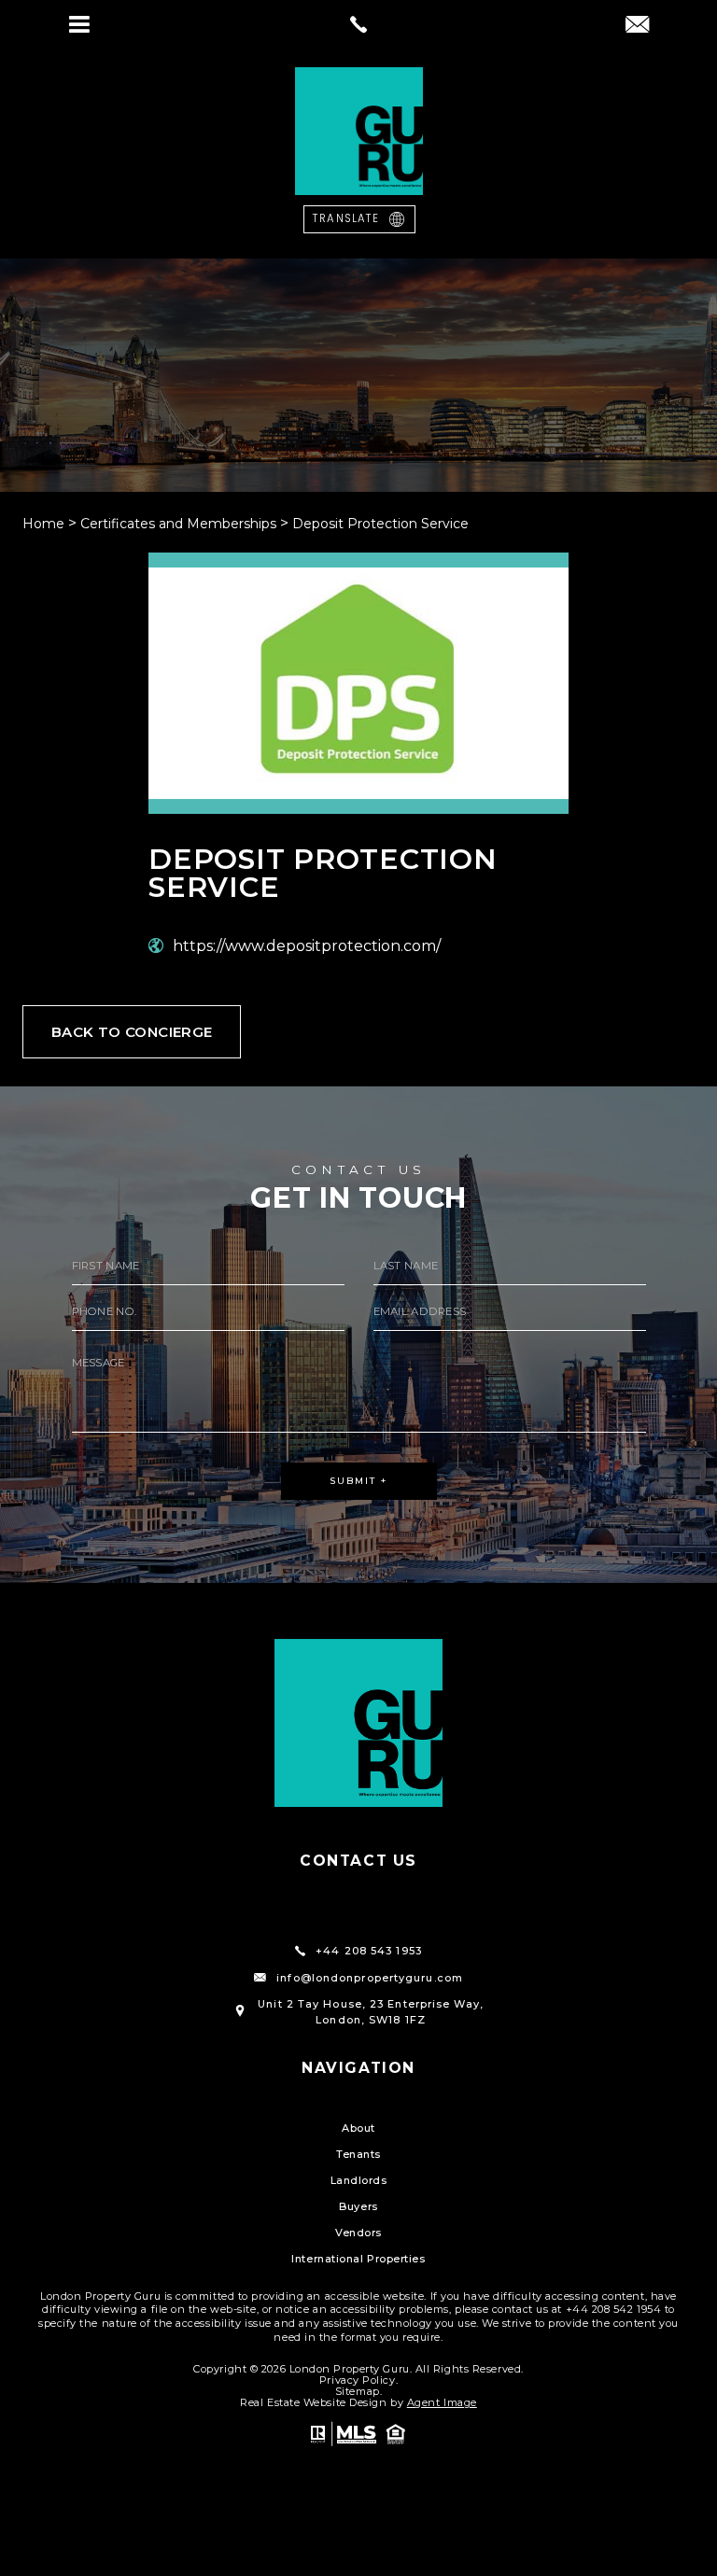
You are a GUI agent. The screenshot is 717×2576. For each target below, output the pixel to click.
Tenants (358, 2154)
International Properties (358, 2259)
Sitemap (358, 2391)
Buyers (358, 2206)
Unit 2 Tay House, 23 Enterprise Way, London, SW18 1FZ (371, 2012)
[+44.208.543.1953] (358, 24)
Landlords (359, 2180)
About (358, 2128)
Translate (346, 218)
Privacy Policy (358, 2380)
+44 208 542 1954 (614, 2309)
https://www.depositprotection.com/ (307, 946)
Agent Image (442, 2402)
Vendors (358, 2233)
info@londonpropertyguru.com (370, 1978)
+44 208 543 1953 (369, 1951)
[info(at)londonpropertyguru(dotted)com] (637, 26)
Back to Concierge (132, 1032)
